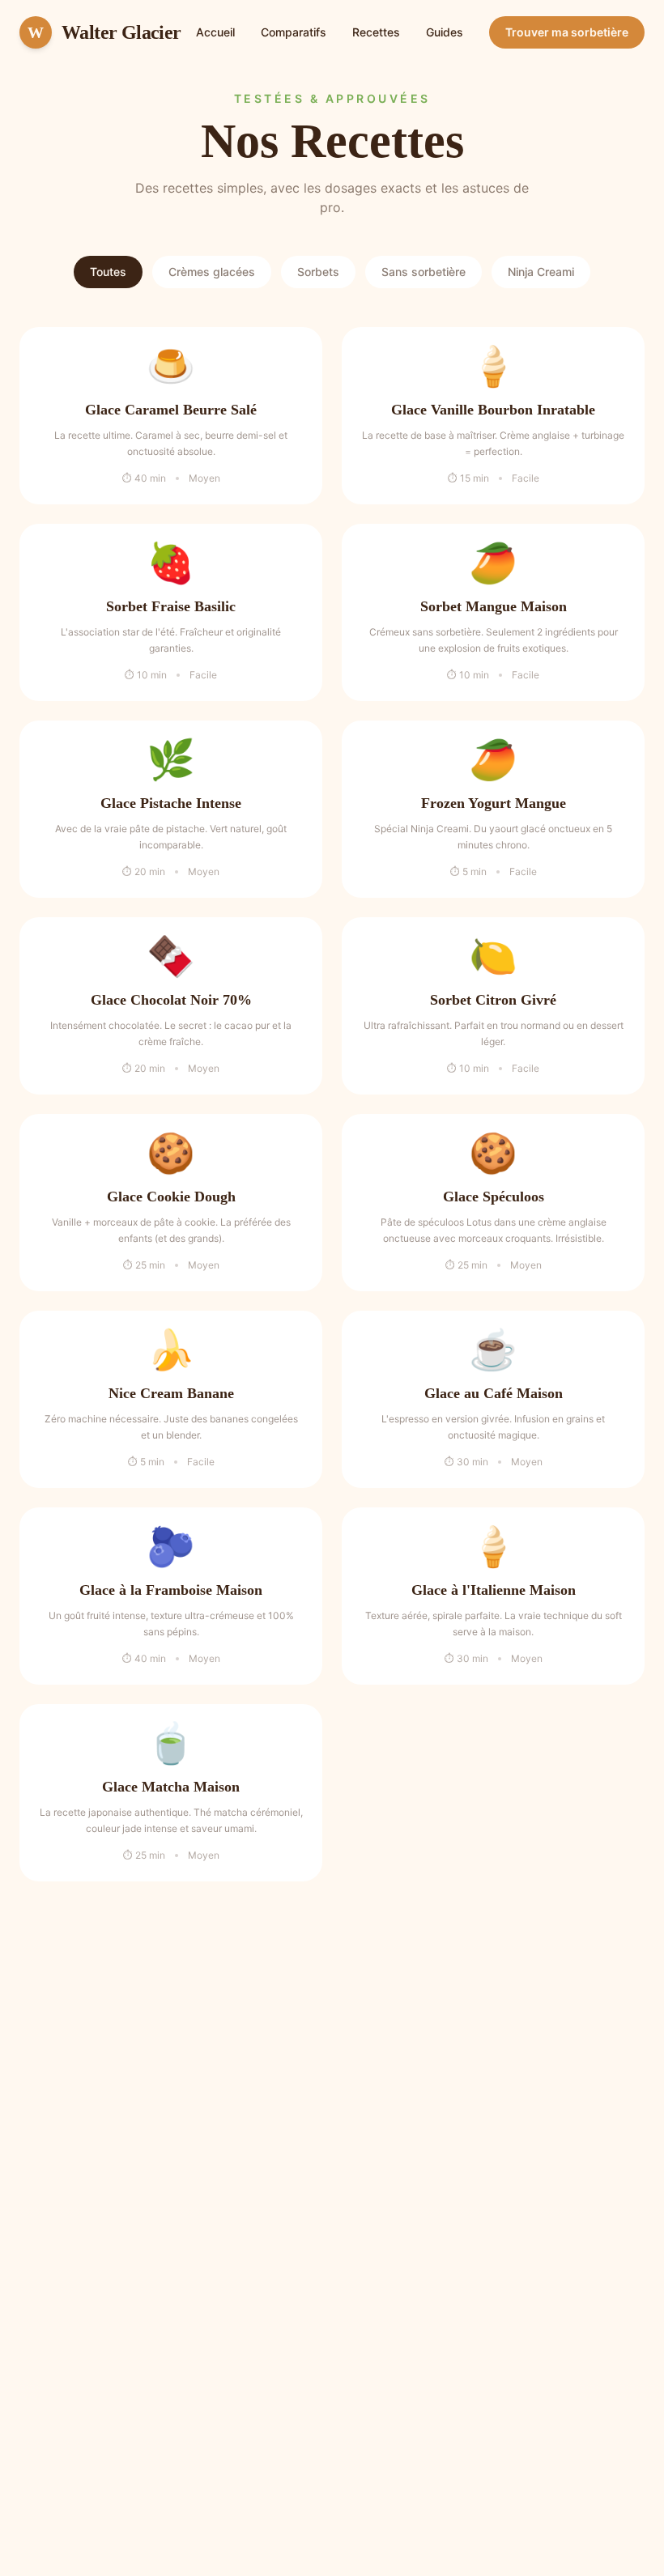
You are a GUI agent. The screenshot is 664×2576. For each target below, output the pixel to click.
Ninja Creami (541, 272)
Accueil (215, 32)
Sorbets (318, 272)
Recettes (376, 32)
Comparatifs (294, 32)
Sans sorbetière (424, 272)
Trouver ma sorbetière (567, 32)
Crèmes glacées (212, 272)
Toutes (108, 272)
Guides (445, 32)
